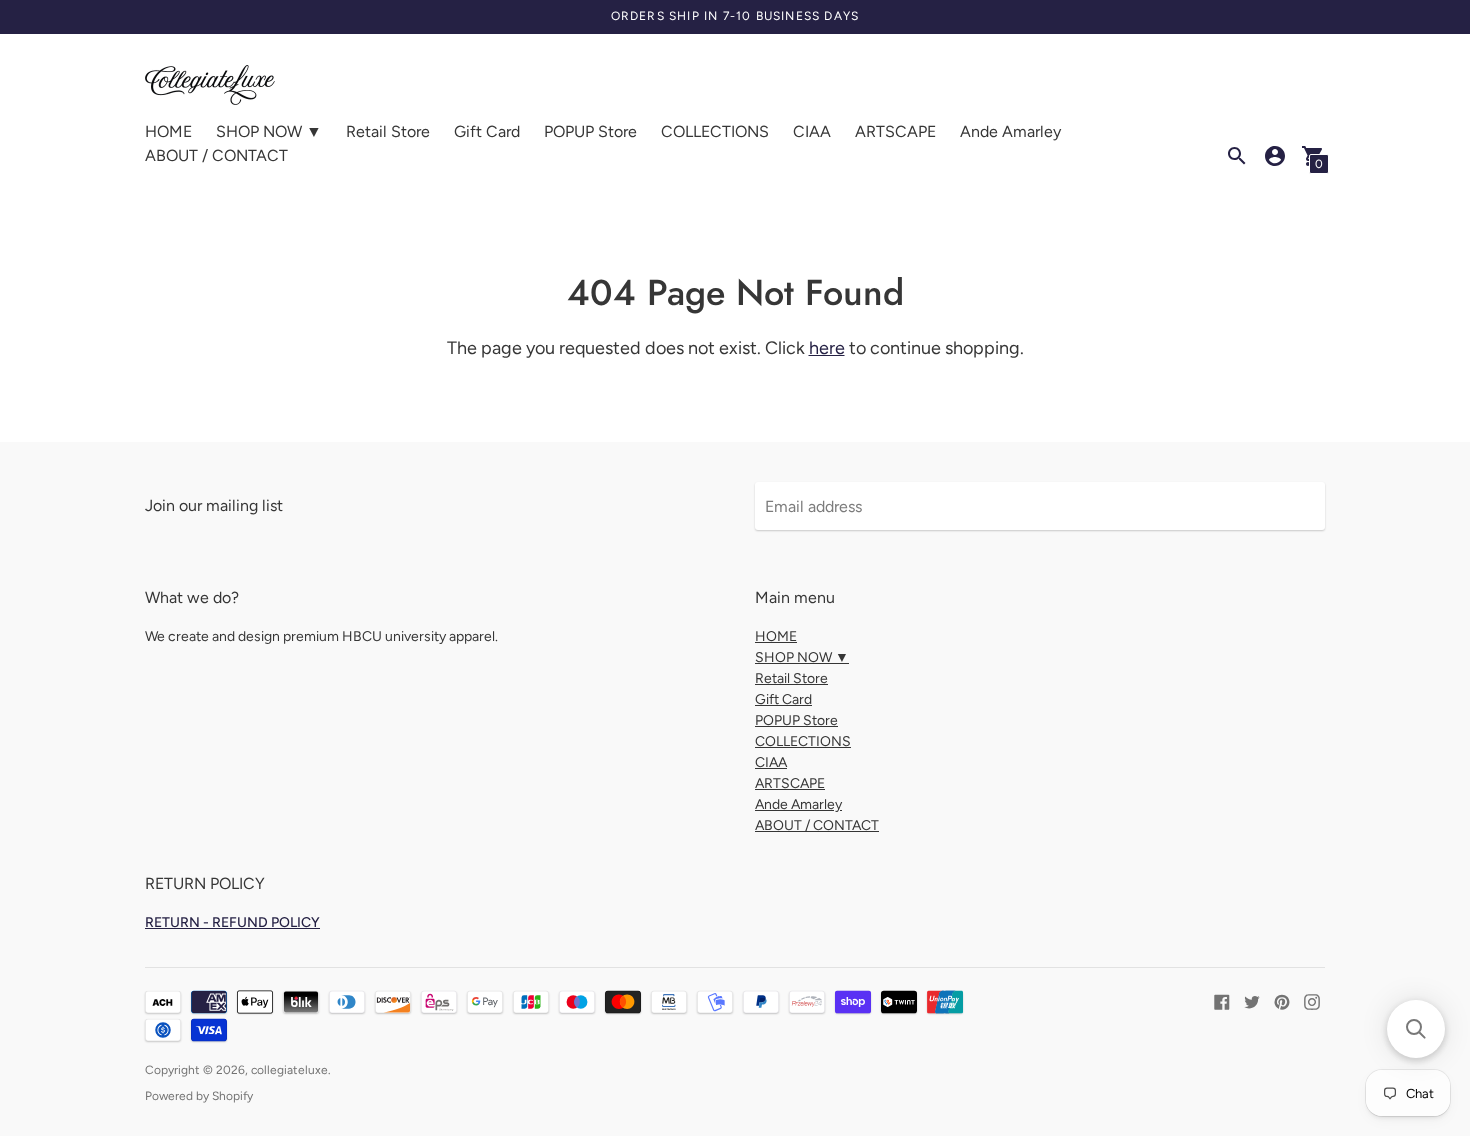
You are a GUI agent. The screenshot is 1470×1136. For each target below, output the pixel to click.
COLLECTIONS (715, 131)
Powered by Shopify (199, 1096)
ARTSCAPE (895, 131)
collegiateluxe (289, 1070)
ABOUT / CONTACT (216, 155)
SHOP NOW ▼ (269, 131)
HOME (168, 131)
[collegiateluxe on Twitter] (1252, 1000)
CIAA (812, 131)
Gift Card (487, 131)
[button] (1416, 1029)
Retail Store (388, 131)
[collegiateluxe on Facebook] (1222, 1000)
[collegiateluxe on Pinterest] (1282, 1000)
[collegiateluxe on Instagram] (1312, 1000)
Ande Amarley (1010, 131)
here (827, 348)
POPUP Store (590, 131)
